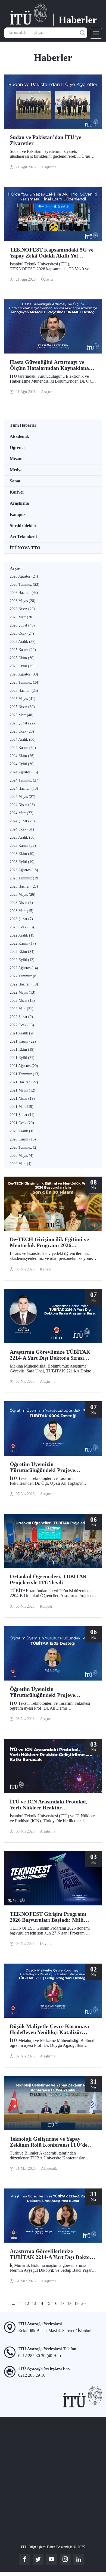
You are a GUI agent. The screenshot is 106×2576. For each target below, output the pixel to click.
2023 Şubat (21, 919)
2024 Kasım (23, 748)
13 (34, 2303)
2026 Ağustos (24, 576)
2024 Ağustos (24, 772)
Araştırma (19, 503)
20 (83, 2303)
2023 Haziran (24, 886)
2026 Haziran (24, 593)
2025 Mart (22, 715)
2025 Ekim (22, 658)
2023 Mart (22, 911)
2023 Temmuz (25, 878)
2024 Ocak (22, 829)
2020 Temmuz (24, 1147)
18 (69, 2303)
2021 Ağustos (24, 1066)
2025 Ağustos (24, 674)
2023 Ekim (22, 854)
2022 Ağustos (24, 968)
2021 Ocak (22, 1123)
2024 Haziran (24, 788)
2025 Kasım (23, 650)
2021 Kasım (23, 1041)
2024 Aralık (23, 740)
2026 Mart (22, 617)
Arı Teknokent (23, 537)
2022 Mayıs (23, 992)
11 (20, 2303)
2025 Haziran (24, 691)
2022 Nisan (22, 1001)
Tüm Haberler (23, 425)
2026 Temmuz (25, 585)
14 (41, 2303)
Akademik (19, 436)
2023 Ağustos (24, 870)
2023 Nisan (21, 903)
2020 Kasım (23, 1139)
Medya (16, 470)
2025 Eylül (22, 666)
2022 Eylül (22, 960)
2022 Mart (22, 1009)
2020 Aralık (23, 1131)
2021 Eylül (22, 1058)
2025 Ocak (22, 731)
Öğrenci (17, 447)
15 (48, 2303)
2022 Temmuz (24, 976)
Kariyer (17, 492)
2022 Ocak (22, 1025)
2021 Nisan (22, 1098)
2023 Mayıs (23, 895)
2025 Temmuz (25, 682)
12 (27, 2303)
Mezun (16, 459)
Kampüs (18, 514)
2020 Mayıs (22, 1156)
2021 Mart (22, 1107)
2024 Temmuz (25, 780)
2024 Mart (22, 813)
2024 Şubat (22, 821)
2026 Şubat (22, 625)
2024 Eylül (22, 764)
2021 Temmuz (25, 1074)
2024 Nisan (22, 805)
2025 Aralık (23, 642)
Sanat (15, 481)
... (14, 2303)
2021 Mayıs (23, 1090)
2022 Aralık (23, 935)
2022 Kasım (23, 943)
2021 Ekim (22, 1050)
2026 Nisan (22, 609)
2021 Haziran (24, 1082)
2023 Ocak (22, 927)
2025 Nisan (22, 707)
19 (76, 2303)
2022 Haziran (24, 984)
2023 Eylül (22, 862)
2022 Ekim (22, 952)
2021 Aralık (23, 1033)
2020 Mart (21, 1164)
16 (55, 2303)
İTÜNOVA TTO (25, 548)
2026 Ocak (22, 633)
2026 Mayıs (23, 601)
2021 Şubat (22, 1115)
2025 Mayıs (23, 699)
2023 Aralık (23, 837)
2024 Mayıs (23, 797)
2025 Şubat (22, 723)
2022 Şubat (21, 1017)
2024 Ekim (22, 756)
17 (62, 2303)
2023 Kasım (23, 846)
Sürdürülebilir (23, 526)
